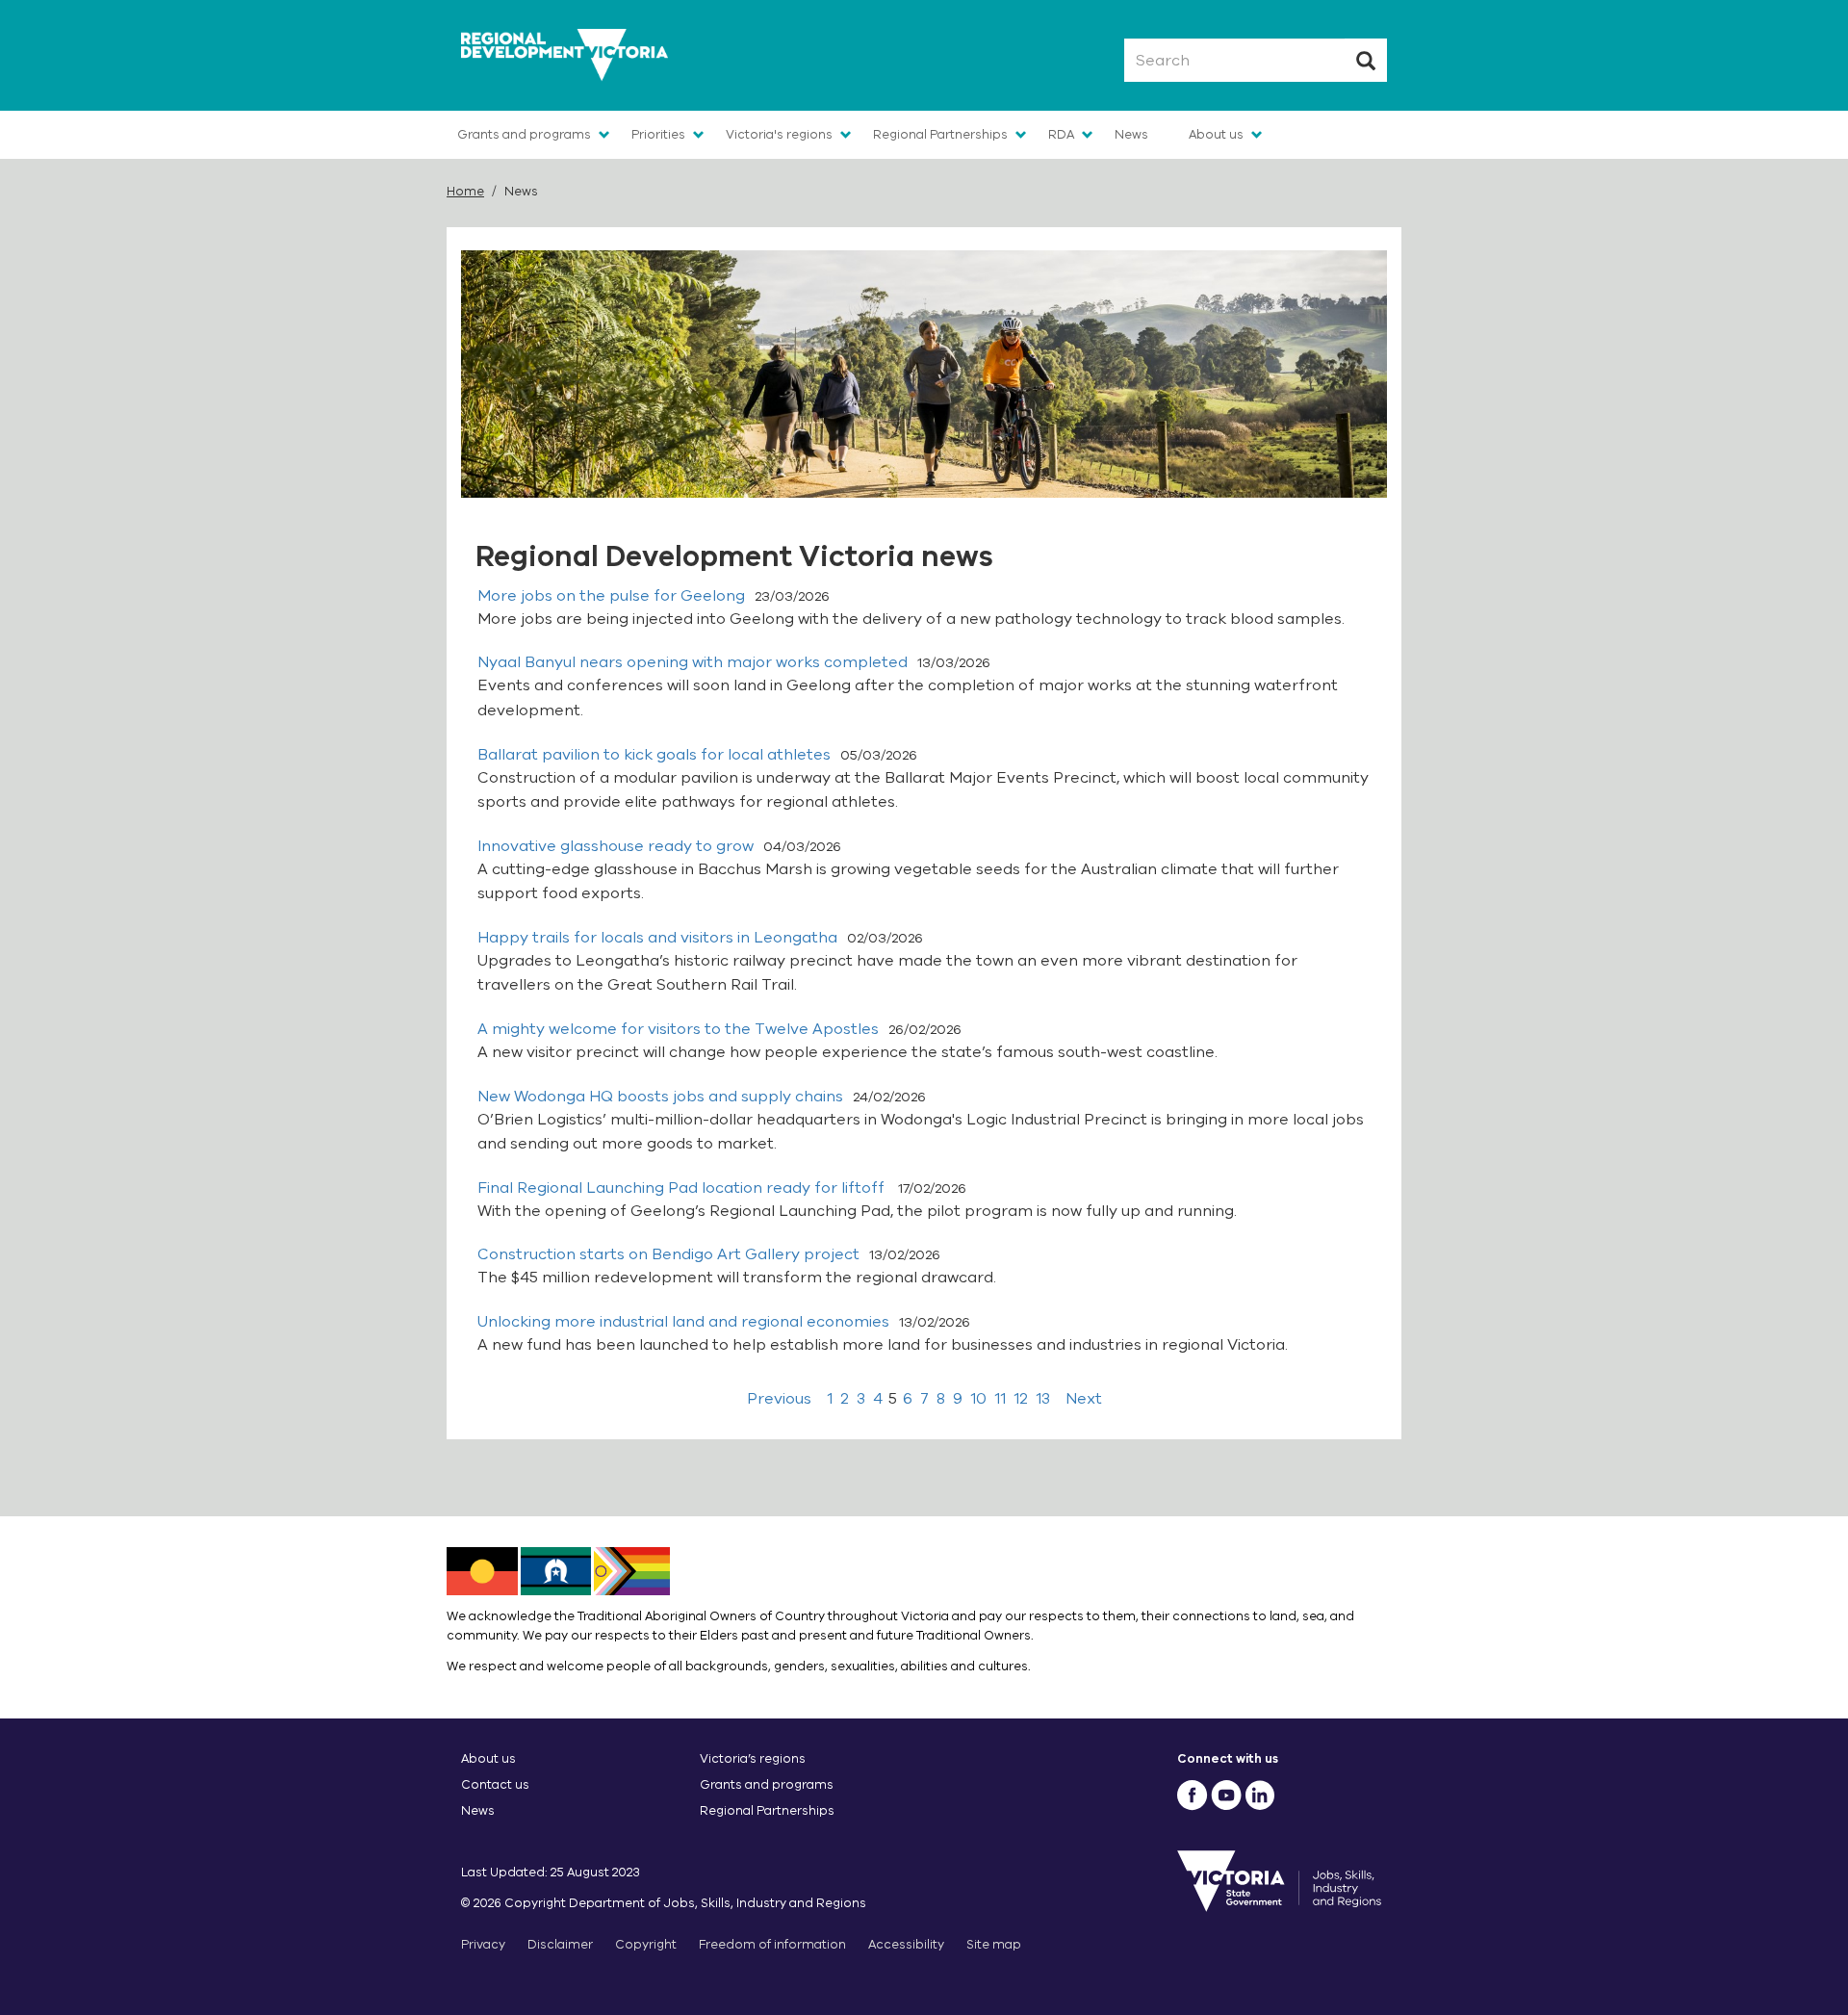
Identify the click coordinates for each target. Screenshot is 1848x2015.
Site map (994, 1944)
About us (1216, 134)
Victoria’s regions (753, 1758)
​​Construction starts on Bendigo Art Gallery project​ (668, 1254)
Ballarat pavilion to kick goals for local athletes (654, 755)
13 (1043, 1399)
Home (465, 191)
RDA (1061, 134)
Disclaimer (560, 1944)
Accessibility (906, 1944)
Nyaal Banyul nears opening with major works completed (693, 662)
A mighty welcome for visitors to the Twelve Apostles (678, 1029)
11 (1000, 1399)
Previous (779, 1399)
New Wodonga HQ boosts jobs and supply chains (660, 1097)
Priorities (658, 134)
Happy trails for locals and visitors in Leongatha (657, 938)
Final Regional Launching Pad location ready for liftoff (683, 1188)
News (1131, 134)
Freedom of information (772, 1944)
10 (978, 1399)
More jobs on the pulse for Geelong (611, 596)
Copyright (646, 1944)
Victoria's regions (779, 134)
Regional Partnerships (940, 134)
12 (1021, 1399)
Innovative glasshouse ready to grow (616, 846)
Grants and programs (524, 134)
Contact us (495, 1784)
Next (1084, 1399)
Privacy (483, 1944)
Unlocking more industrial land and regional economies (683, 1322)
